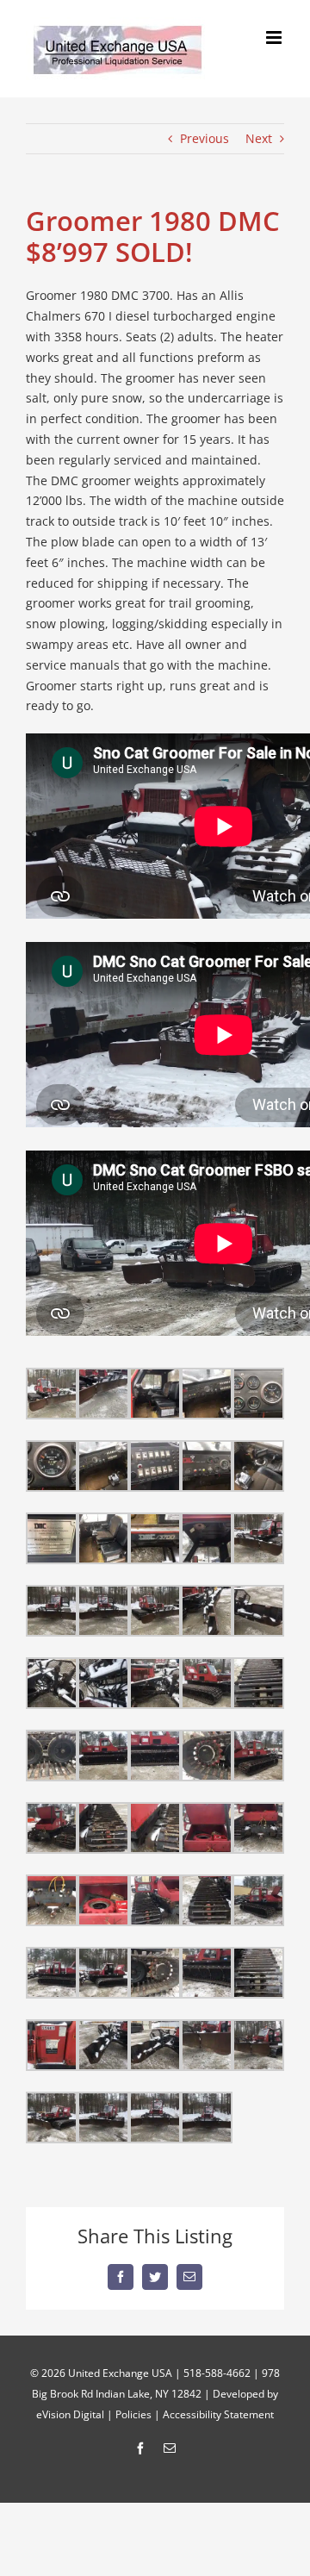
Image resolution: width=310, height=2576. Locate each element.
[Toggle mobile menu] (275, 37)
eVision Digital (70, 2414)
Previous (205, 138)
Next (259, 138)
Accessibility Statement (218, 2414)
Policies (133, 2414)
